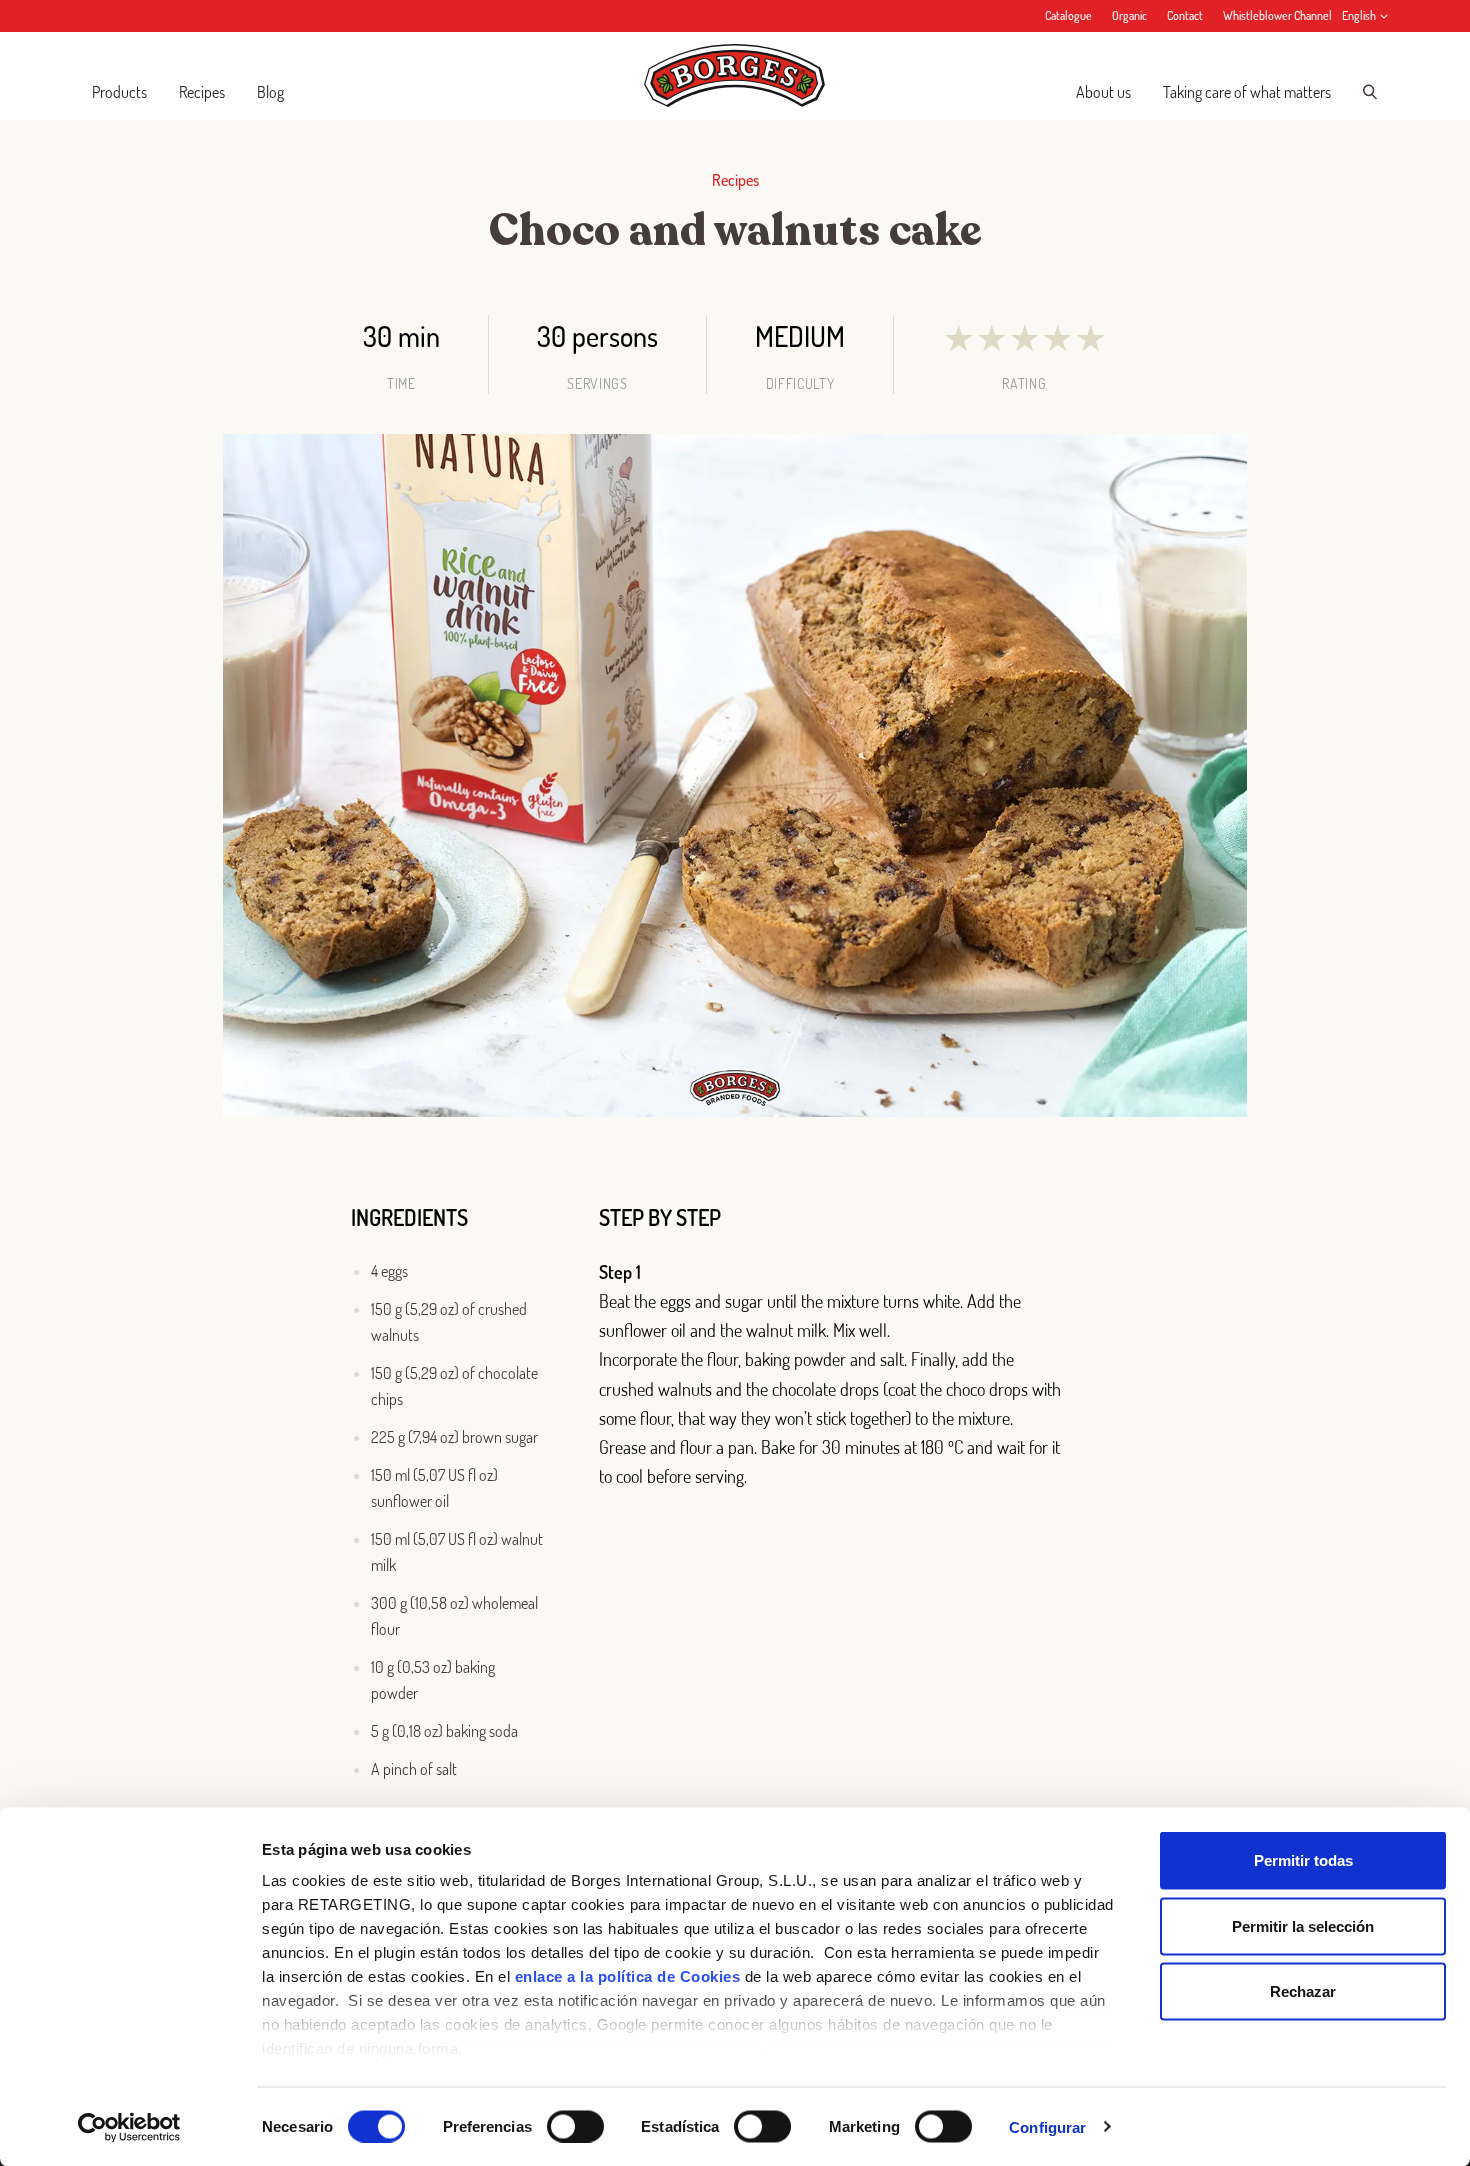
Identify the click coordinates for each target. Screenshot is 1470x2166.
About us (1103, 92)
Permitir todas (1303, 1860)
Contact (1185, 15)
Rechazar (1303, 1991)
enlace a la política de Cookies (628, 1976)
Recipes (202, 92)
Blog (270, 92)
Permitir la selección (1303, 1925)
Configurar (1047, 2126)
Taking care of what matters (1247, 92)
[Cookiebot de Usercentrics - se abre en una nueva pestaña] (129, 2127)
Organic (1129, 15)
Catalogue (1068, 15)
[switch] (575, 2126)
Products (119, 92)
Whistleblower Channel (1277, 15)
